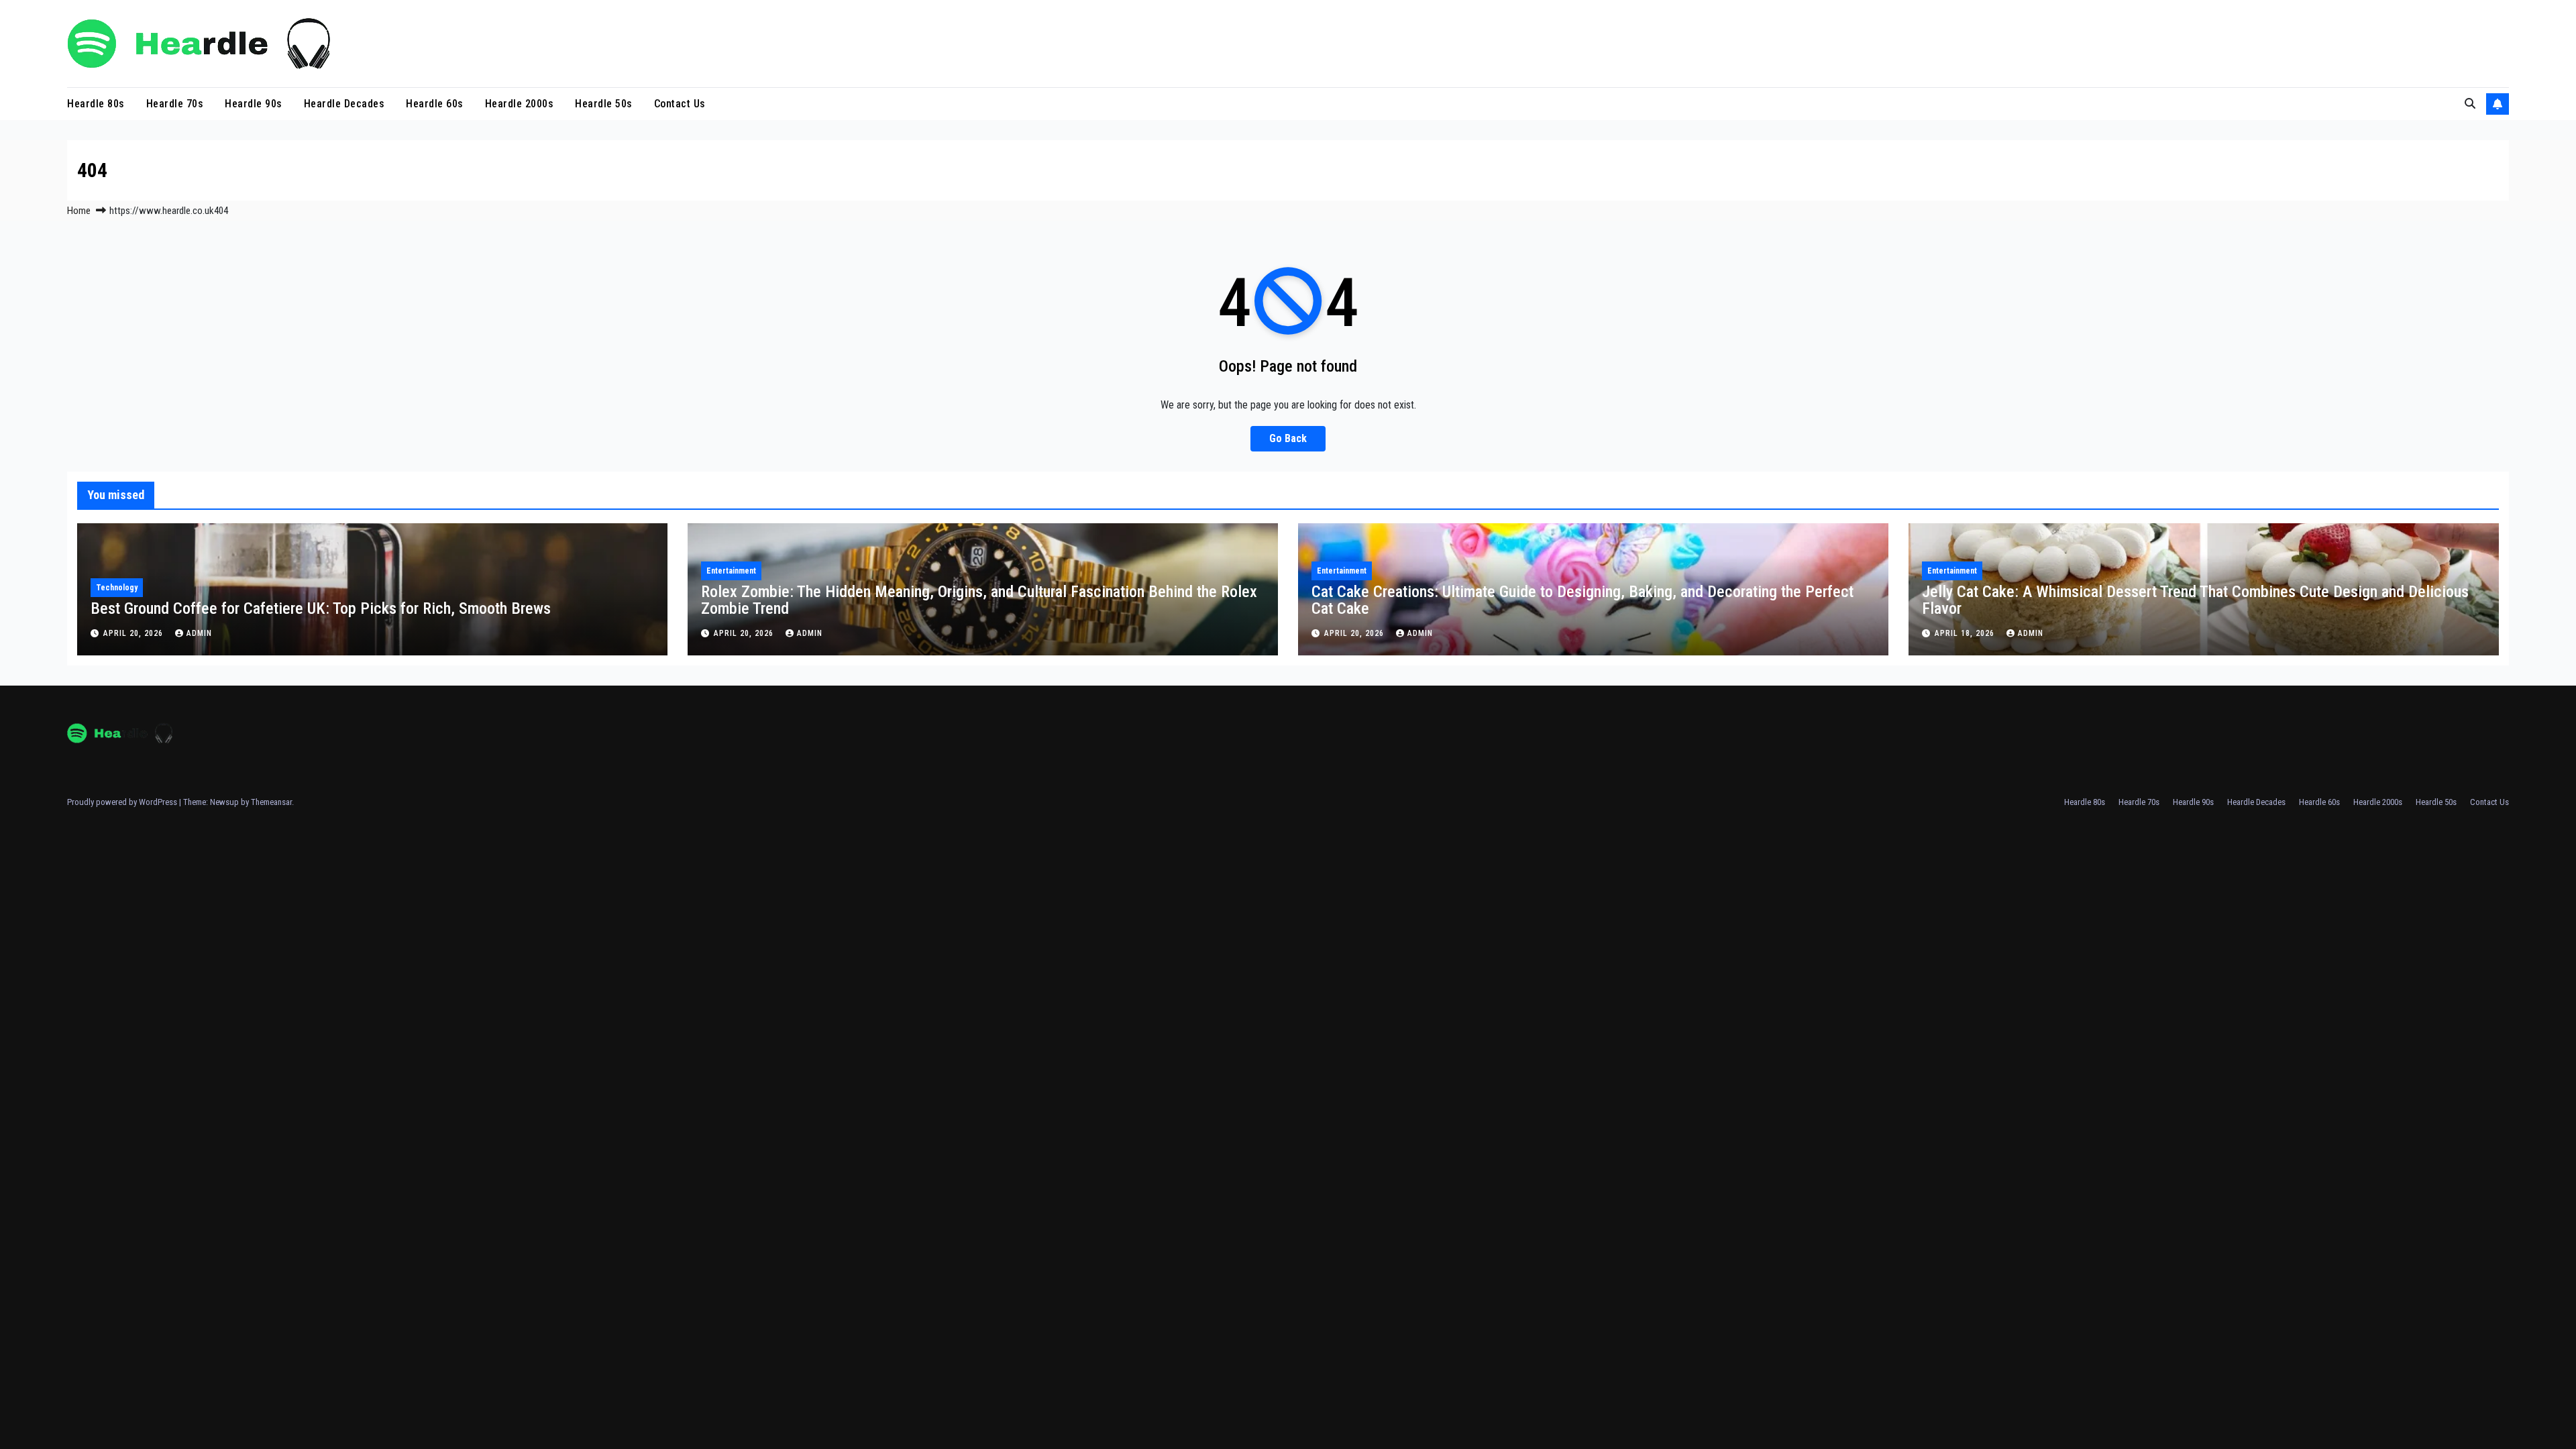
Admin (199, 633)
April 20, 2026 (135, 633)
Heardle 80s (96, 104)
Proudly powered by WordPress (123, 802)
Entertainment (731, 571)
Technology (117, 588)
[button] (2470, 104)
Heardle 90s (254, 104)
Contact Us (680, 104)
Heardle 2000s (520, 104)
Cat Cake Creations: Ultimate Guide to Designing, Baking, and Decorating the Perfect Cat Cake (1582, 600)
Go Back (1288, 438)
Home (79, 211)
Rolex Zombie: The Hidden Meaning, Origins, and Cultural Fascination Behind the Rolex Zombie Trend (979, 600)
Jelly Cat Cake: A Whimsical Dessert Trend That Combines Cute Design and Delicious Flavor (2195, 600)
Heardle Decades (344, 104)
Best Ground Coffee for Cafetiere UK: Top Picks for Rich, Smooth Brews (321, 608)
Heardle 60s (435, 104)
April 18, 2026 (1966, 633)
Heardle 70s (175, 104)
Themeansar (271, 802)
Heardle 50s (604, 104)
